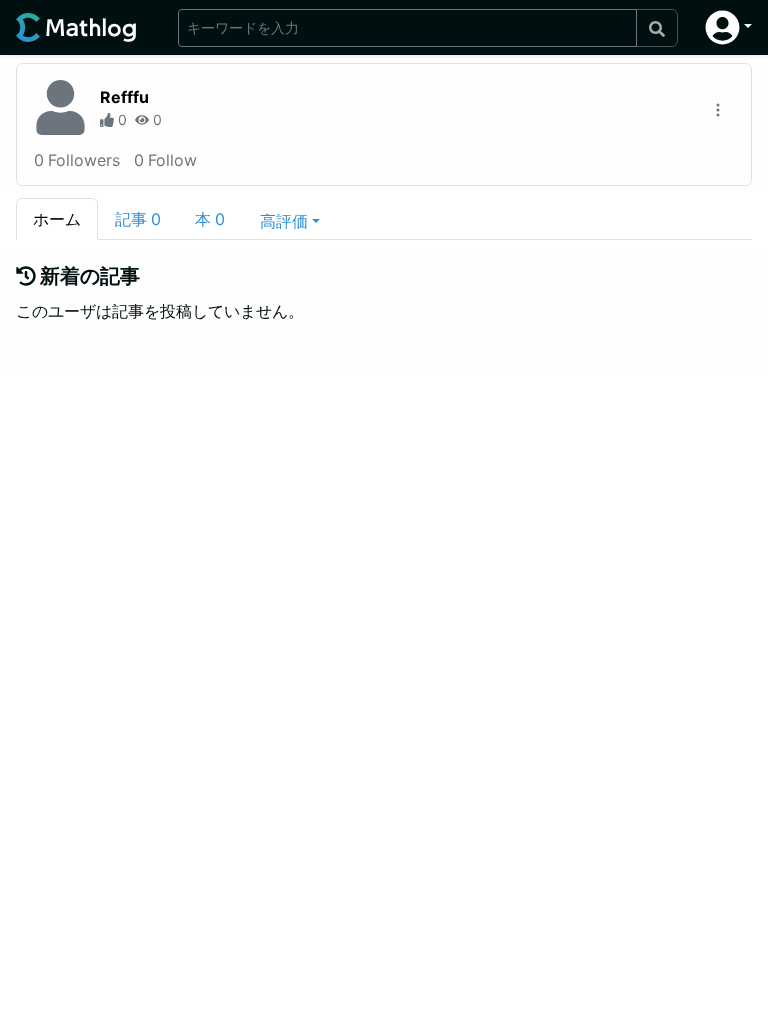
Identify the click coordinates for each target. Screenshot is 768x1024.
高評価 (284, 221)
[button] (728, 27)
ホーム (57, 219)
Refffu (124, 97)
